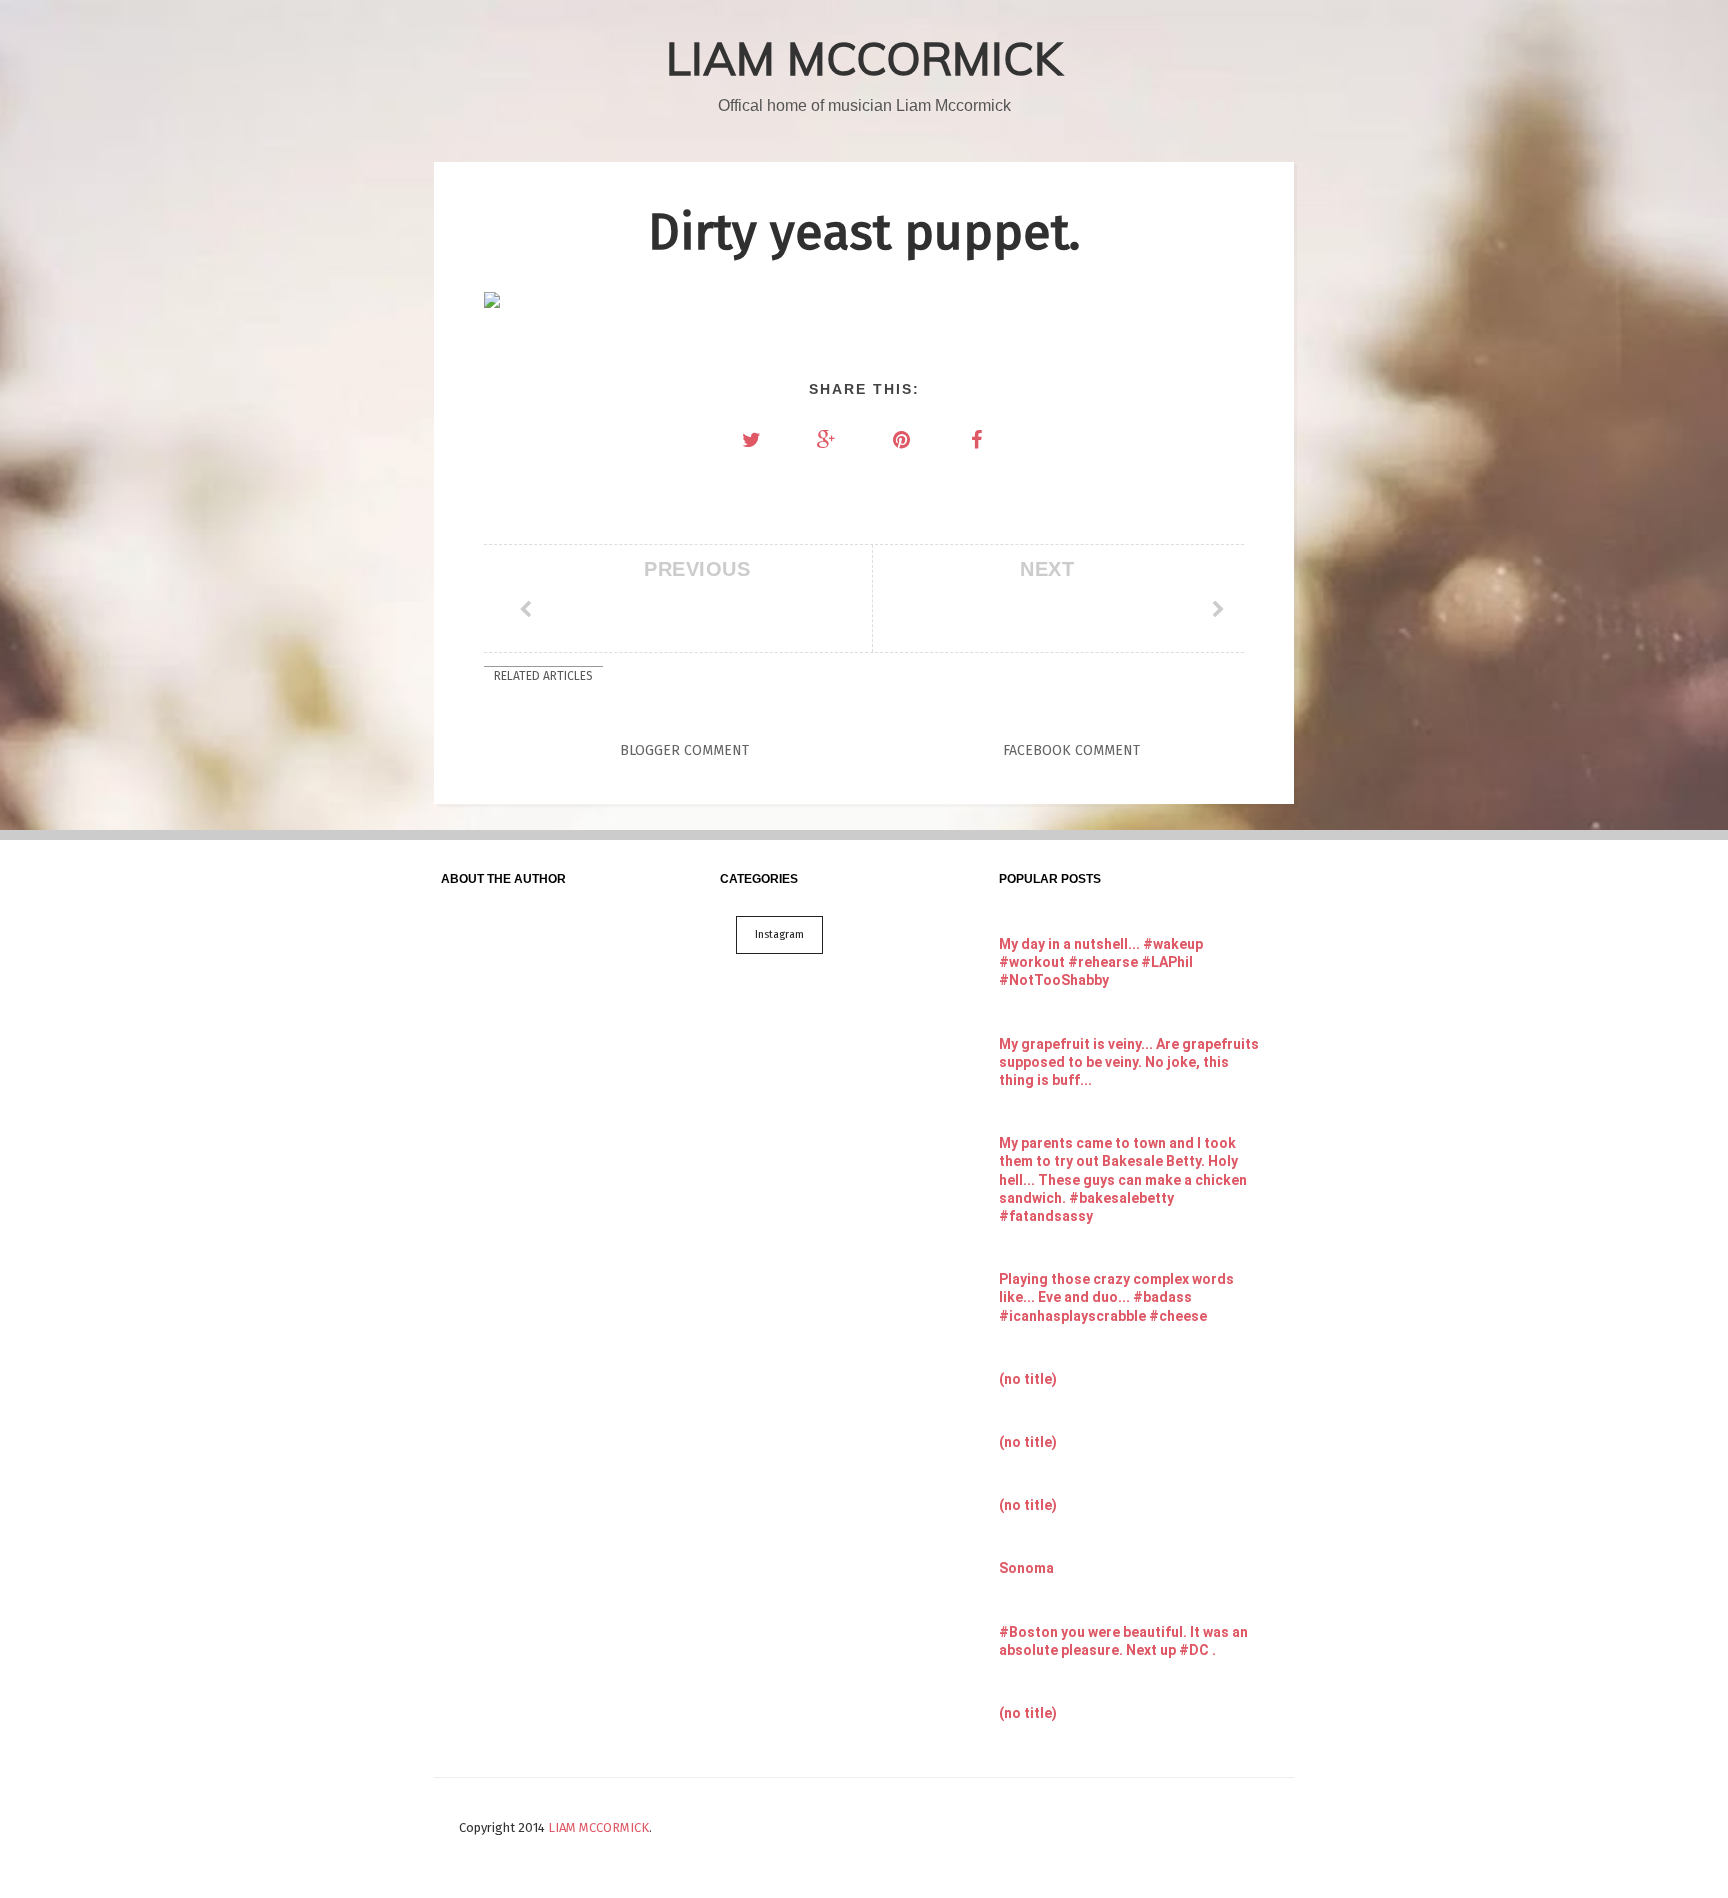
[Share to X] (752, 440)
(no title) (1028, 1379)
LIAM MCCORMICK (864, 58)
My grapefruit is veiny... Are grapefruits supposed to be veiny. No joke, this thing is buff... (1129, 1062)
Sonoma (1026, 1568)
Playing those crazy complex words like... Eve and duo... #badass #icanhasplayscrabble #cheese (1116, 1297)
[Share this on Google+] (827, 440)
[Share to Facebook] (977, 440)
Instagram (779, 934)
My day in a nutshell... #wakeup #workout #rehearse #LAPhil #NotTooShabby (1101, 962)
